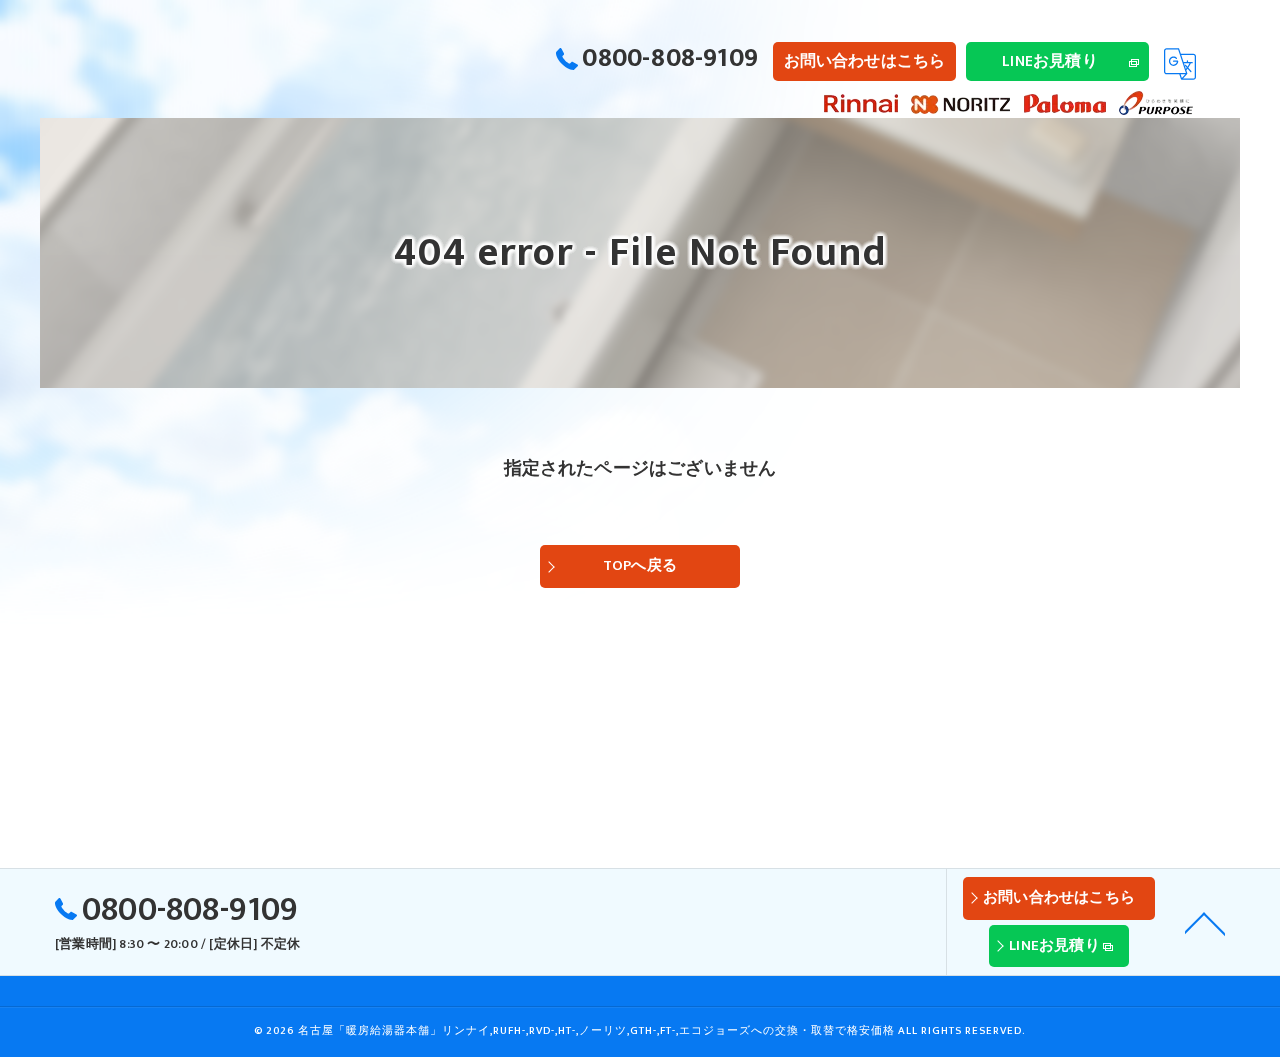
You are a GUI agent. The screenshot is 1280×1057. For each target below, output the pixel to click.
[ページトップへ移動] (1205, 922)
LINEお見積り (1050, 61)
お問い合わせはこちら (865, 61)
